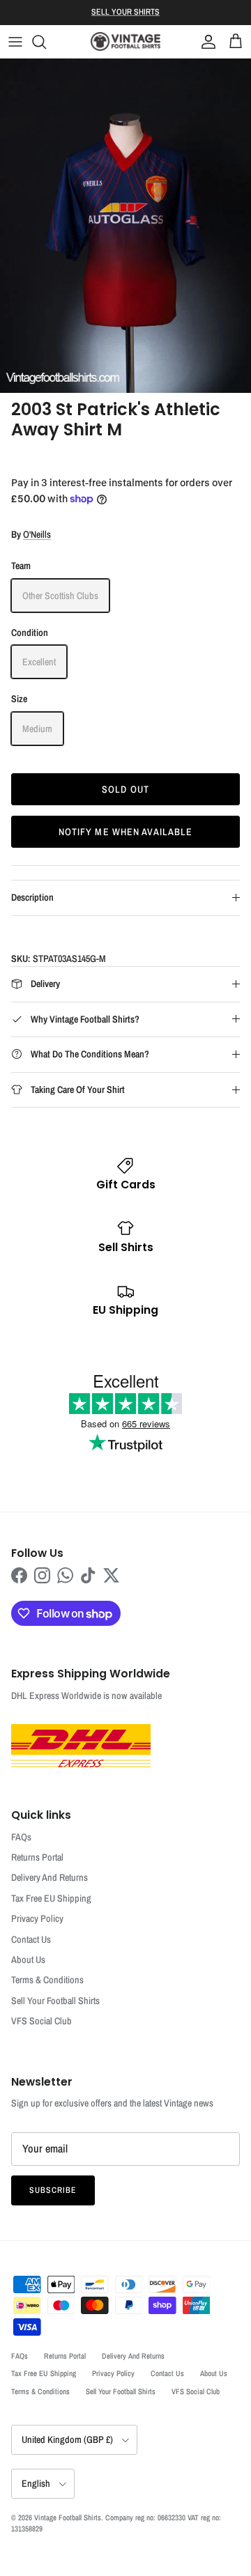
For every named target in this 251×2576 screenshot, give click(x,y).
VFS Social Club (41, 2021)
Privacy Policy (37, 1918)
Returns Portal (37, 1857)
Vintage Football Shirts (68, 2517)
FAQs (21, 1837)
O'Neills (37, 534)
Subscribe (53, 2190)
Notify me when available (126, 832)
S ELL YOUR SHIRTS (125, 12)
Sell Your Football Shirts (55, 2001)
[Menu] (15, 42)
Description (32, 897)
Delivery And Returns (50, 1877)
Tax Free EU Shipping (51, 1898)
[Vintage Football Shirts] (125, 41)
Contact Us (31, 1939)
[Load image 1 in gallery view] (125, 226)
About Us (28, 1960)
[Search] (46, 42)
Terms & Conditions (47, 1980)
